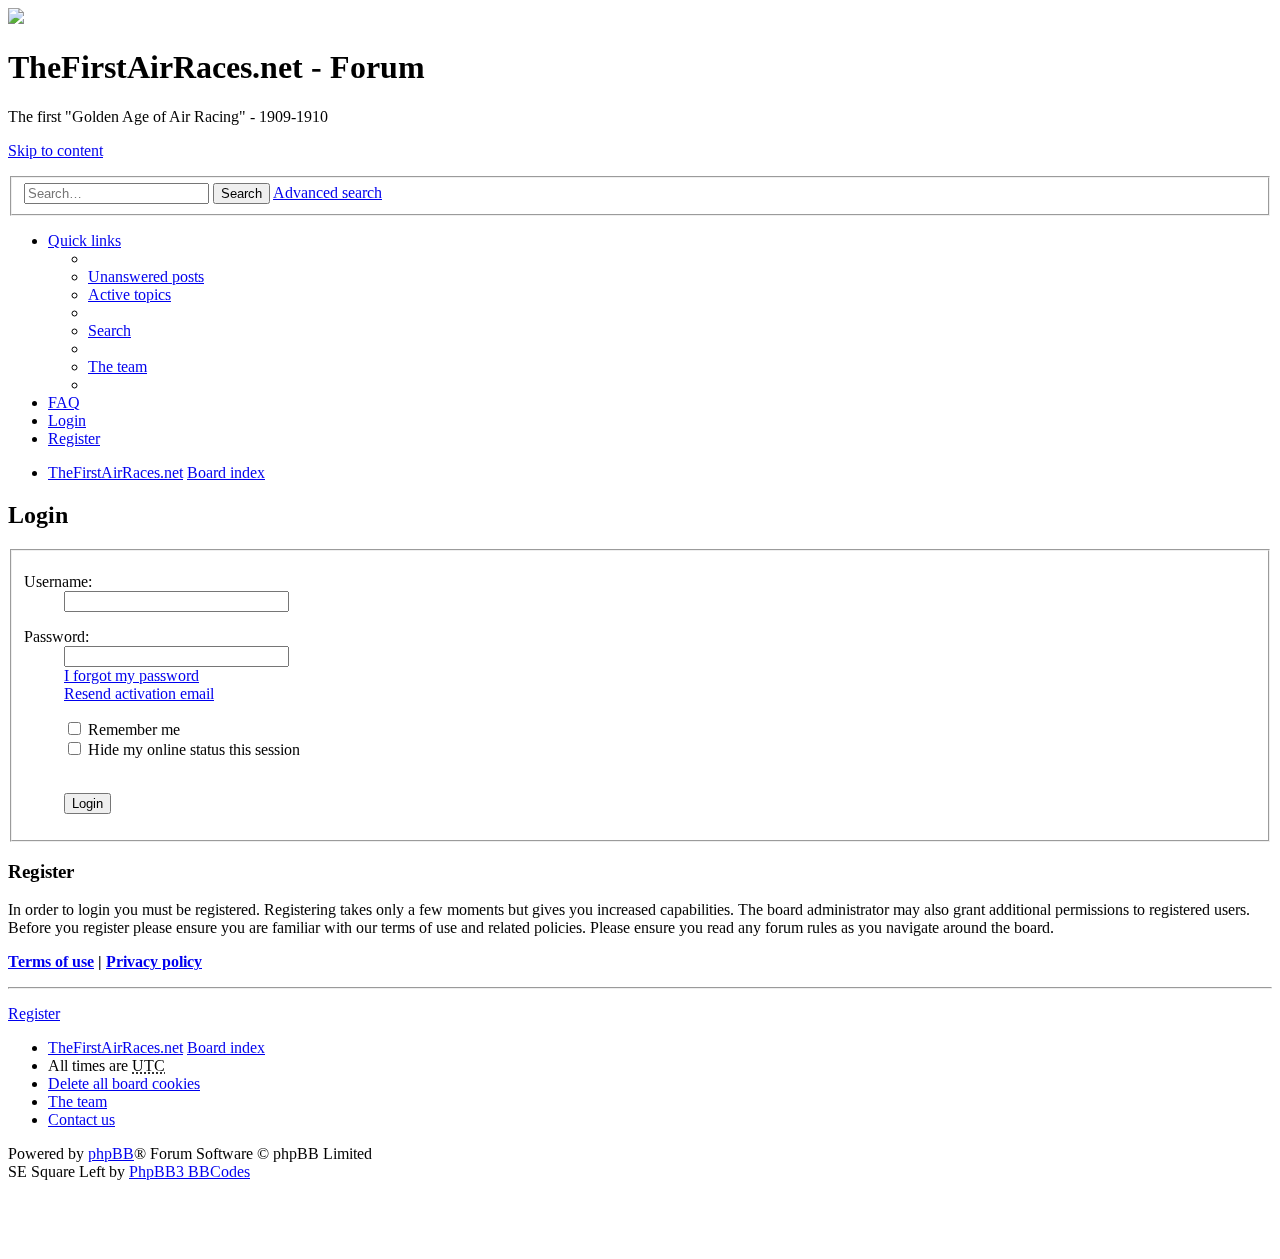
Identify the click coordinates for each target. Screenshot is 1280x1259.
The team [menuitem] (117, 366)
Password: (56, 636)
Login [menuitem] (67, 420)
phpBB (111, 1153)
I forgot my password (131, 675)
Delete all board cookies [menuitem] (124, 1083)
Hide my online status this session (192, 749)
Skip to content (55, 150)
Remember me (132, 729)
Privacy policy (154, 961)
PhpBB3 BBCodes (189, 1171)
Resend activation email (139, 693)
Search (241, 193)
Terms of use (51, 961)
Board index (226, 1047)
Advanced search (327, 192)
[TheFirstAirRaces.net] (16, 18)
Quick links (84, 240)
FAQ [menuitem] (64, 402)
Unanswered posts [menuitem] (146, 276)
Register (34, 1013)
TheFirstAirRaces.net (115, 1047)
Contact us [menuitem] (81, 1119)
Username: (58, 581)
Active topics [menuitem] (129, 294)
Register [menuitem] (74, 438)
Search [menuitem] (109, 330)
